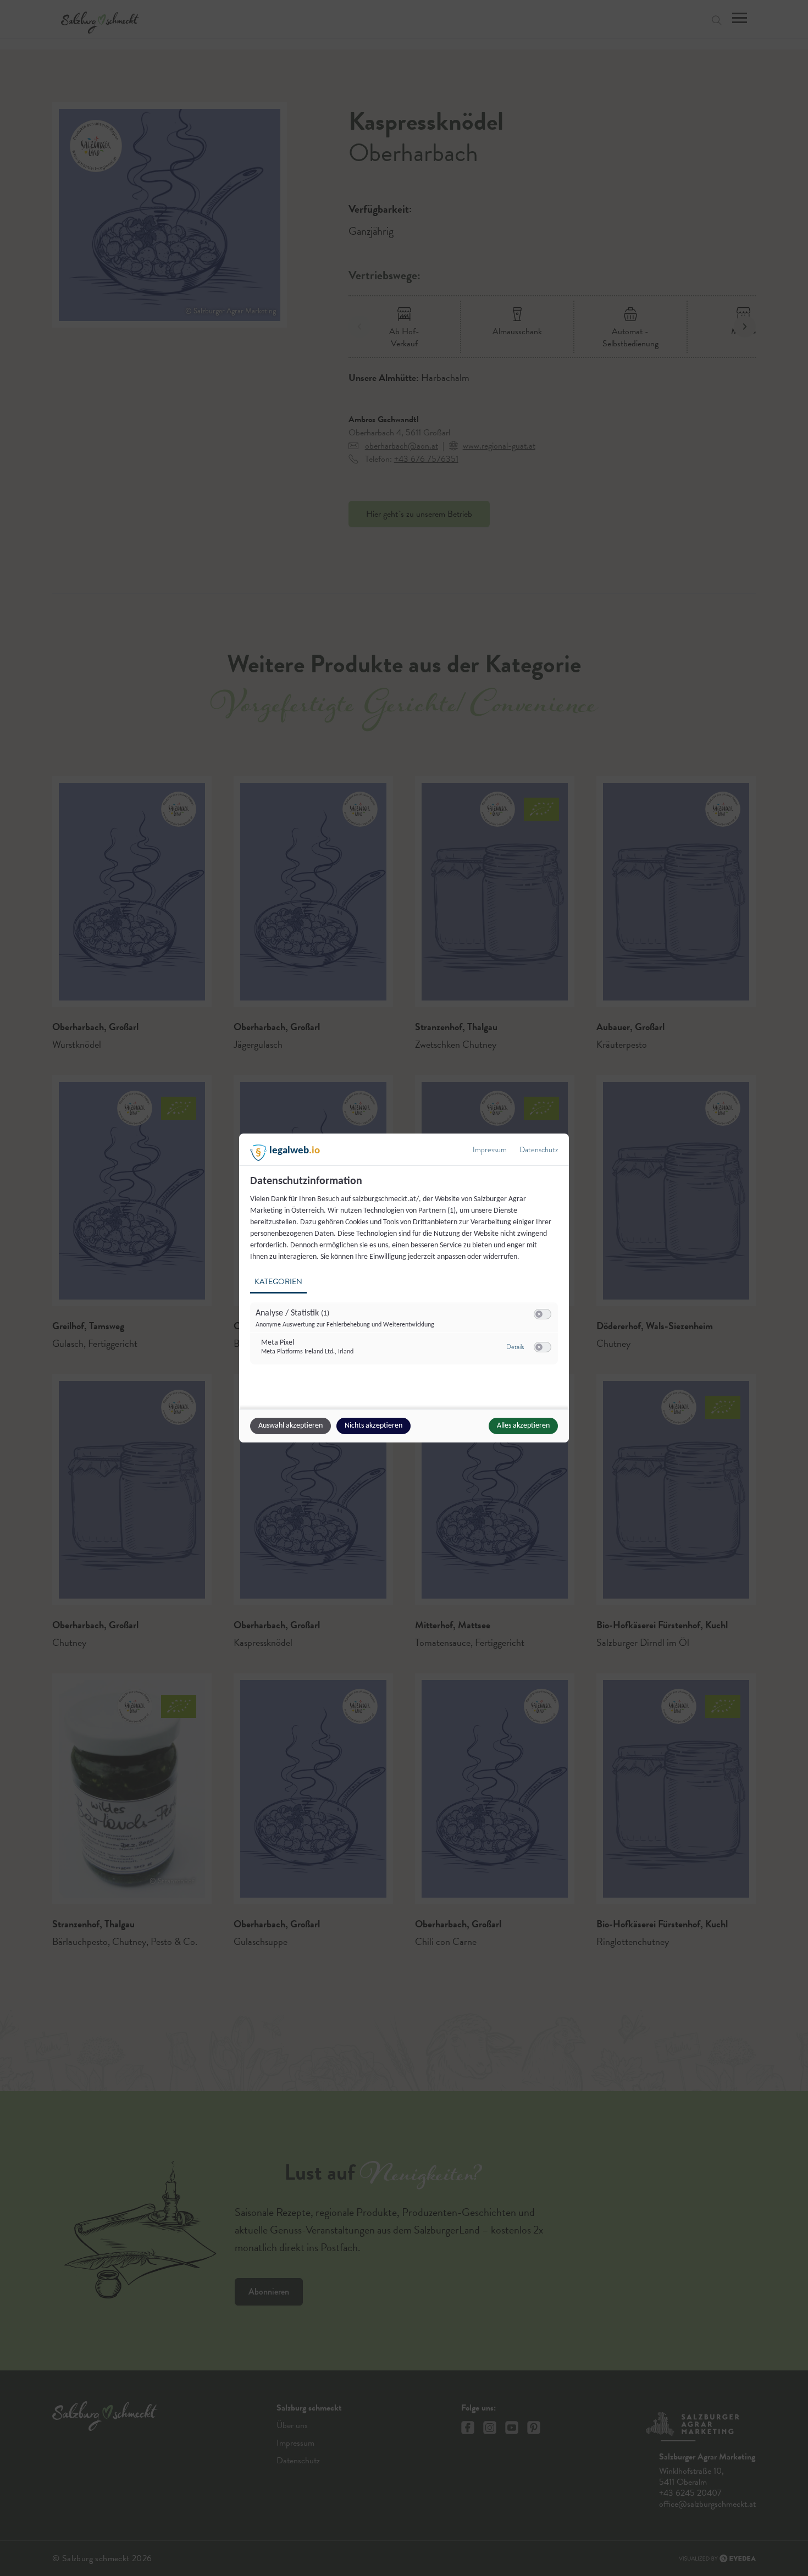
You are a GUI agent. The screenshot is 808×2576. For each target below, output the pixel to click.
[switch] (543, 1314)
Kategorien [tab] (278, 1282)
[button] (539, 1314)
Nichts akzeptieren (373, 1426)
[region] (405, 1276)
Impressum (490, 1150)
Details (515, 1347)
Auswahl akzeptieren (290, 1426)
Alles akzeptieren (523, 1426)
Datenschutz (539, 1150)
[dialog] (404, 1288)
